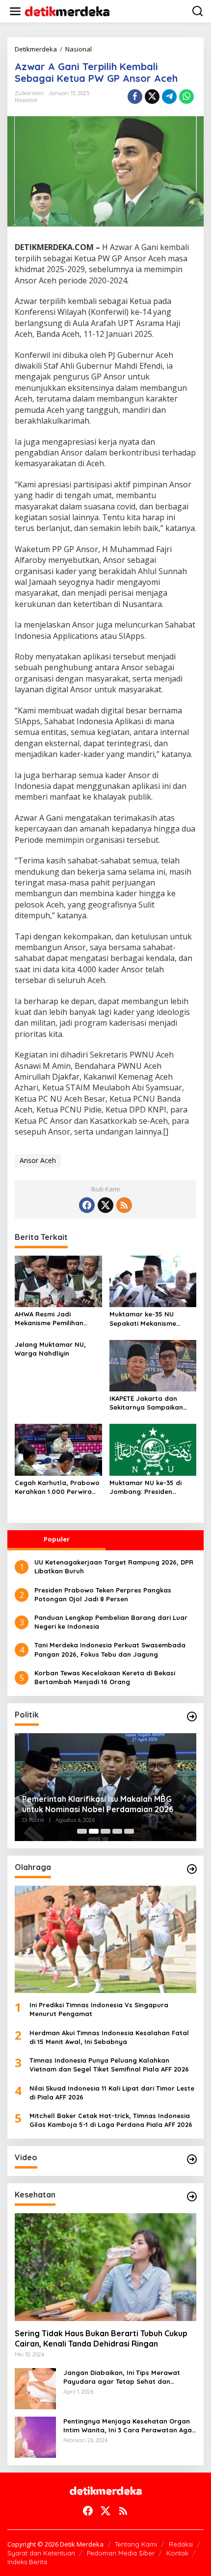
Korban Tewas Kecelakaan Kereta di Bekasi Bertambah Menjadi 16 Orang (105, 1677)
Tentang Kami (136, 2544)
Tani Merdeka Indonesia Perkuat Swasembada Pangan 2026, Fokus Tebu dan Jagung (110, 1649)
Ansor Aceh (38, 1160)
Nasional (26, 100)
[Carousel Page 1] (82, 1831)
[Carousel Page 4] (117, 1831)
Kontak (177, 2553)
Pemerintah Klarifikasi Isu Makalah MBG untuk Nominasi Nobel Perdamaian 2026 (98, 1804)
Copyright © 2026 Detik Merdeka (55, 2544)
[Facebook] (87, 1205)
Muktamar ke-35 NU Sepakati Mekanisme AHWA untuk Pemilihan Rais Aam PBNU (145, 1319)
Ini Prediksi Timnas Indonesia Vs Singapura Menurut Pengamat (99, 2009)
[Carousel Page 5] (129, 1831)
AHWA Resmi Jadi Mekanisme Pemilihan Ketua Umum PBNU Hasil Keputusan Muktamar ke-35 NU (56, 1319)
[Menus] (15, 11)
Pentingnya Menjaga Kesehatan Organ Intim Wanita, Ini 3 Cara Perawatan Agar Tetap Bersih (129, 2426)
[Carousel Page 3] (105, 1831)
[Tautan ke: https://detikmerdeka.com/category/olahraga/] (192, 1869)
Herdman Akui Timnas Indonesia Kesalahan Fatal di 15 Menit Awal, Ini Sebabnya (109, 2037)
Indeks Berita (27, 2562)
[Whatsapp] (186, 97)
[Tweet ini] (152, 97)
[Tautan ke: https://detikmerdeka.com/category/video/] (192, 2159)
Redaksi (181, 2544)
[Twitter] (105, 1205)
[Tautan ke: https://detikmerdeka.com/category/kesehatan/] (192, 2197)
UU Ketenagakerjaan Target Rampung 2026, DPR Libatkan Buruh (114, 1566)
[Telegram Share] (169, 97)
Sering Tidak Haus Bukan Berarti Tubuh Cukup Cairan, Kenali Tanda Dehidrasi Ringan (101, 2338)
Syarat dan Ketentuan (41, 2553)
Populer (57, 1539)
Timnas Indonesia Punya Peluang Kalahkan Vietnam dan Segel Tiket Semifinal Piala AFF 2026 (109, 2065)
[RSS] (124, 1205)
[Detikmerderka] (106, 2490)
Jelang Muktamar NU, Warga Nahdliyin (50, 1349)
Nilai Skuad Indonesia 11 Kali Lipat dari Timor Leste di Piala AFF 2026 (112, 2093)
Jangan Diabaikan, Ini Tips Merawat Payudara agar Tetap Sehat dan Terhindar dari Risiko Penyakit (122, 2377)
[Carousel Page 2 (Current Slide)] (94, 1831)
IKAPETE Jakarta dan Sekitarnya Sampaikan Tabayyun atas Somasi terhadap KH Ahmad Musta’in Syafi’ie (147, 1403)
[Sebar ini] (135, 97)
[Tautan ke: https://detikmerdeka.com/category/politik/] (192, 1717)
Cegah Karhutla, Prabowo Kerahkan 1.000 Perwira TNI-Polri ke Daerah (57, 1487)
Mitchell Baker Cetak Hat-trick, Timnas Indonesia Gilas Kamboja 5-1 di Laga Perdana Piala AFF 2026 (111, 2120)
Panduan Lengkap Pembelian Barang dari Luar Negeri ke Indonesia (111, 1622)
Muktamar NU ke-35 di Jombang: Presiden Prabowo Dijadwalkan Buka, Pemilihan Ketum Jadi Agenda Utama (146, 1487)
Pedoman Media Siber (121, 2553)
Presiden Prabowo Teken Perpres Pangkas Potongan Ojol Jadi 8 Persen (103, 1594)
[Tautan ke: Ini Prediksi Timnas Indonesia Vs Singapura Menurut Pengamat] (105, 1940)
